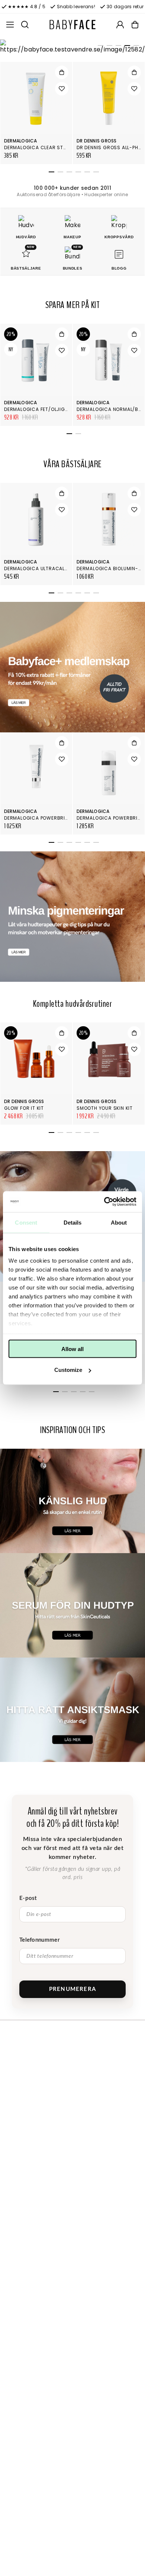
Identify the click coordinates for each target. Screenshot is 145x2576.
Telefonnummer (40, 1940)
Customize (68, 1370)
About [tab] (119, 1222)
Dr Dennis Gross (97, 141)
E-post (28, 1898)
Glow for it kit (24, 1108)
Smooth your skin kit (105, 1108)
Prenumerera (72, 1989)
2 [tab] (108, 47)
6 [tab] (95, 173)
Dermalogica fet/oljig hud (40, 409)
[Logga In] (120, 25)
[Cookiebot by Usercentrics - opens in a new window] (104, 1202)
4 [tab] (126, 47)
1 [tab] (99, 47)
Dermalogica (21, 141)
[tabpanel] (72, 47)
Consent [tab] (26, 1222)
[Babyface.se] (72, 25)
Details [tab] (73, 1222)
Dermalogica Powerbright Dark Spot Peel (60, 818)
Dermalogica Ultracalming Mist (47, 568)
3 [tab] (117, 47)
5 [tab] (135, 47)
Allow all (72, 1349)
